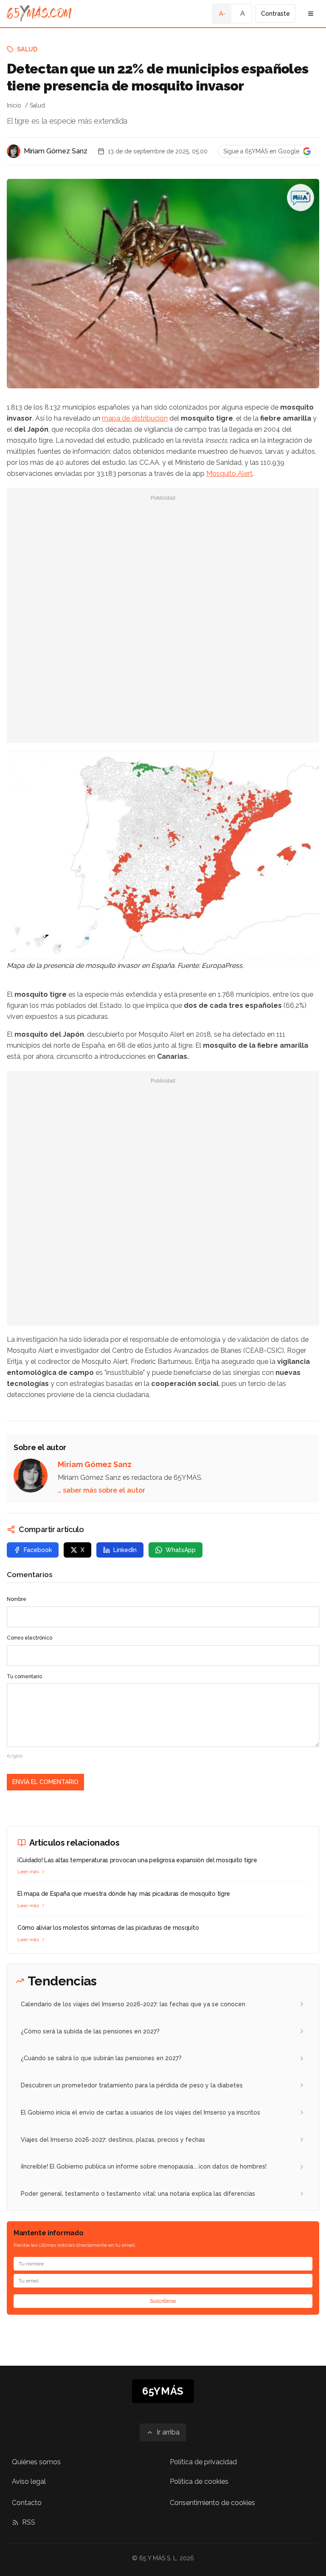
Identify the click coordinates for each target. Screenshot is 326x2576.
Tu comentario (24, 1677)
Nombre (17, 1599)
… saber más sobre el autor (101, 1490)
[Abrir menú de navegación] (311, 14)
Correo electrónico (30, 1638)
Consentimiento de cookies (212, 2503)
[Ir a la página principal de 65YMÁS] (39, 14)
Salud (27, 49)
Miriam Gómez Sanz (56, 151)
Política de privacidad (203, 2462)
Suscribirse (163, 2301)
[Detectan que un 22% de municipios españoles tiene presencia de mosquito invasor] (301, 198)
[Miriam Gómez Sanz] (14, 151)
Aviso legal (29, 2481)
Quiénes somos (36, 2462)
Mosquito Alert (229, 474)
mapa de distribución (135, 418)
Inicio (14, 105)
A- (222, 14)
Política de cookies (199, 2481)
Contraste (275, 14)
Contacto (27, 2503)
